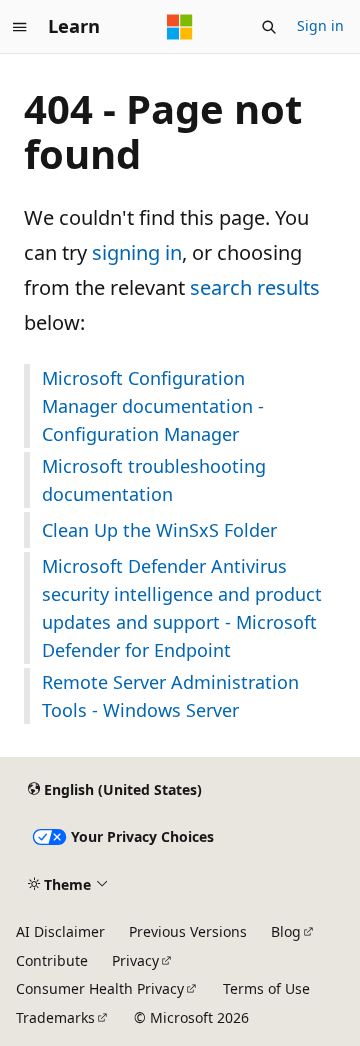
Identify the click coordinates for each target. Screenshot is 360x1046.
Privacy (135, 960)
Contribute (52, 960)
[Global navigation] (20, 27)
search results (255, 287)
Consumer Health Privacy (100, 988)
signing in (137, 252)
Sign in (320, 25)
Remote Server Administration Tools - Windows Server (170, 696)
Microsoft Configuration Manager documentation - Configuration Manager (153, 406)
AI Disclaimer (60, 931)
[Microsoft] (180, 27)
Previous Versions (188, 931)
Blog (286, 931)
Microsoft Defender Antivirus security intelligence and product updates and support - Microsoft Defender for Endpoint (182, 608)
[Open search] (269, 27)
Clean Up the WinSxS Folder (159, 530)
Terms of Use (266, 988)
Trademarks (55, 1017)
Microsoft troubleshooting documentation (154, 480)
